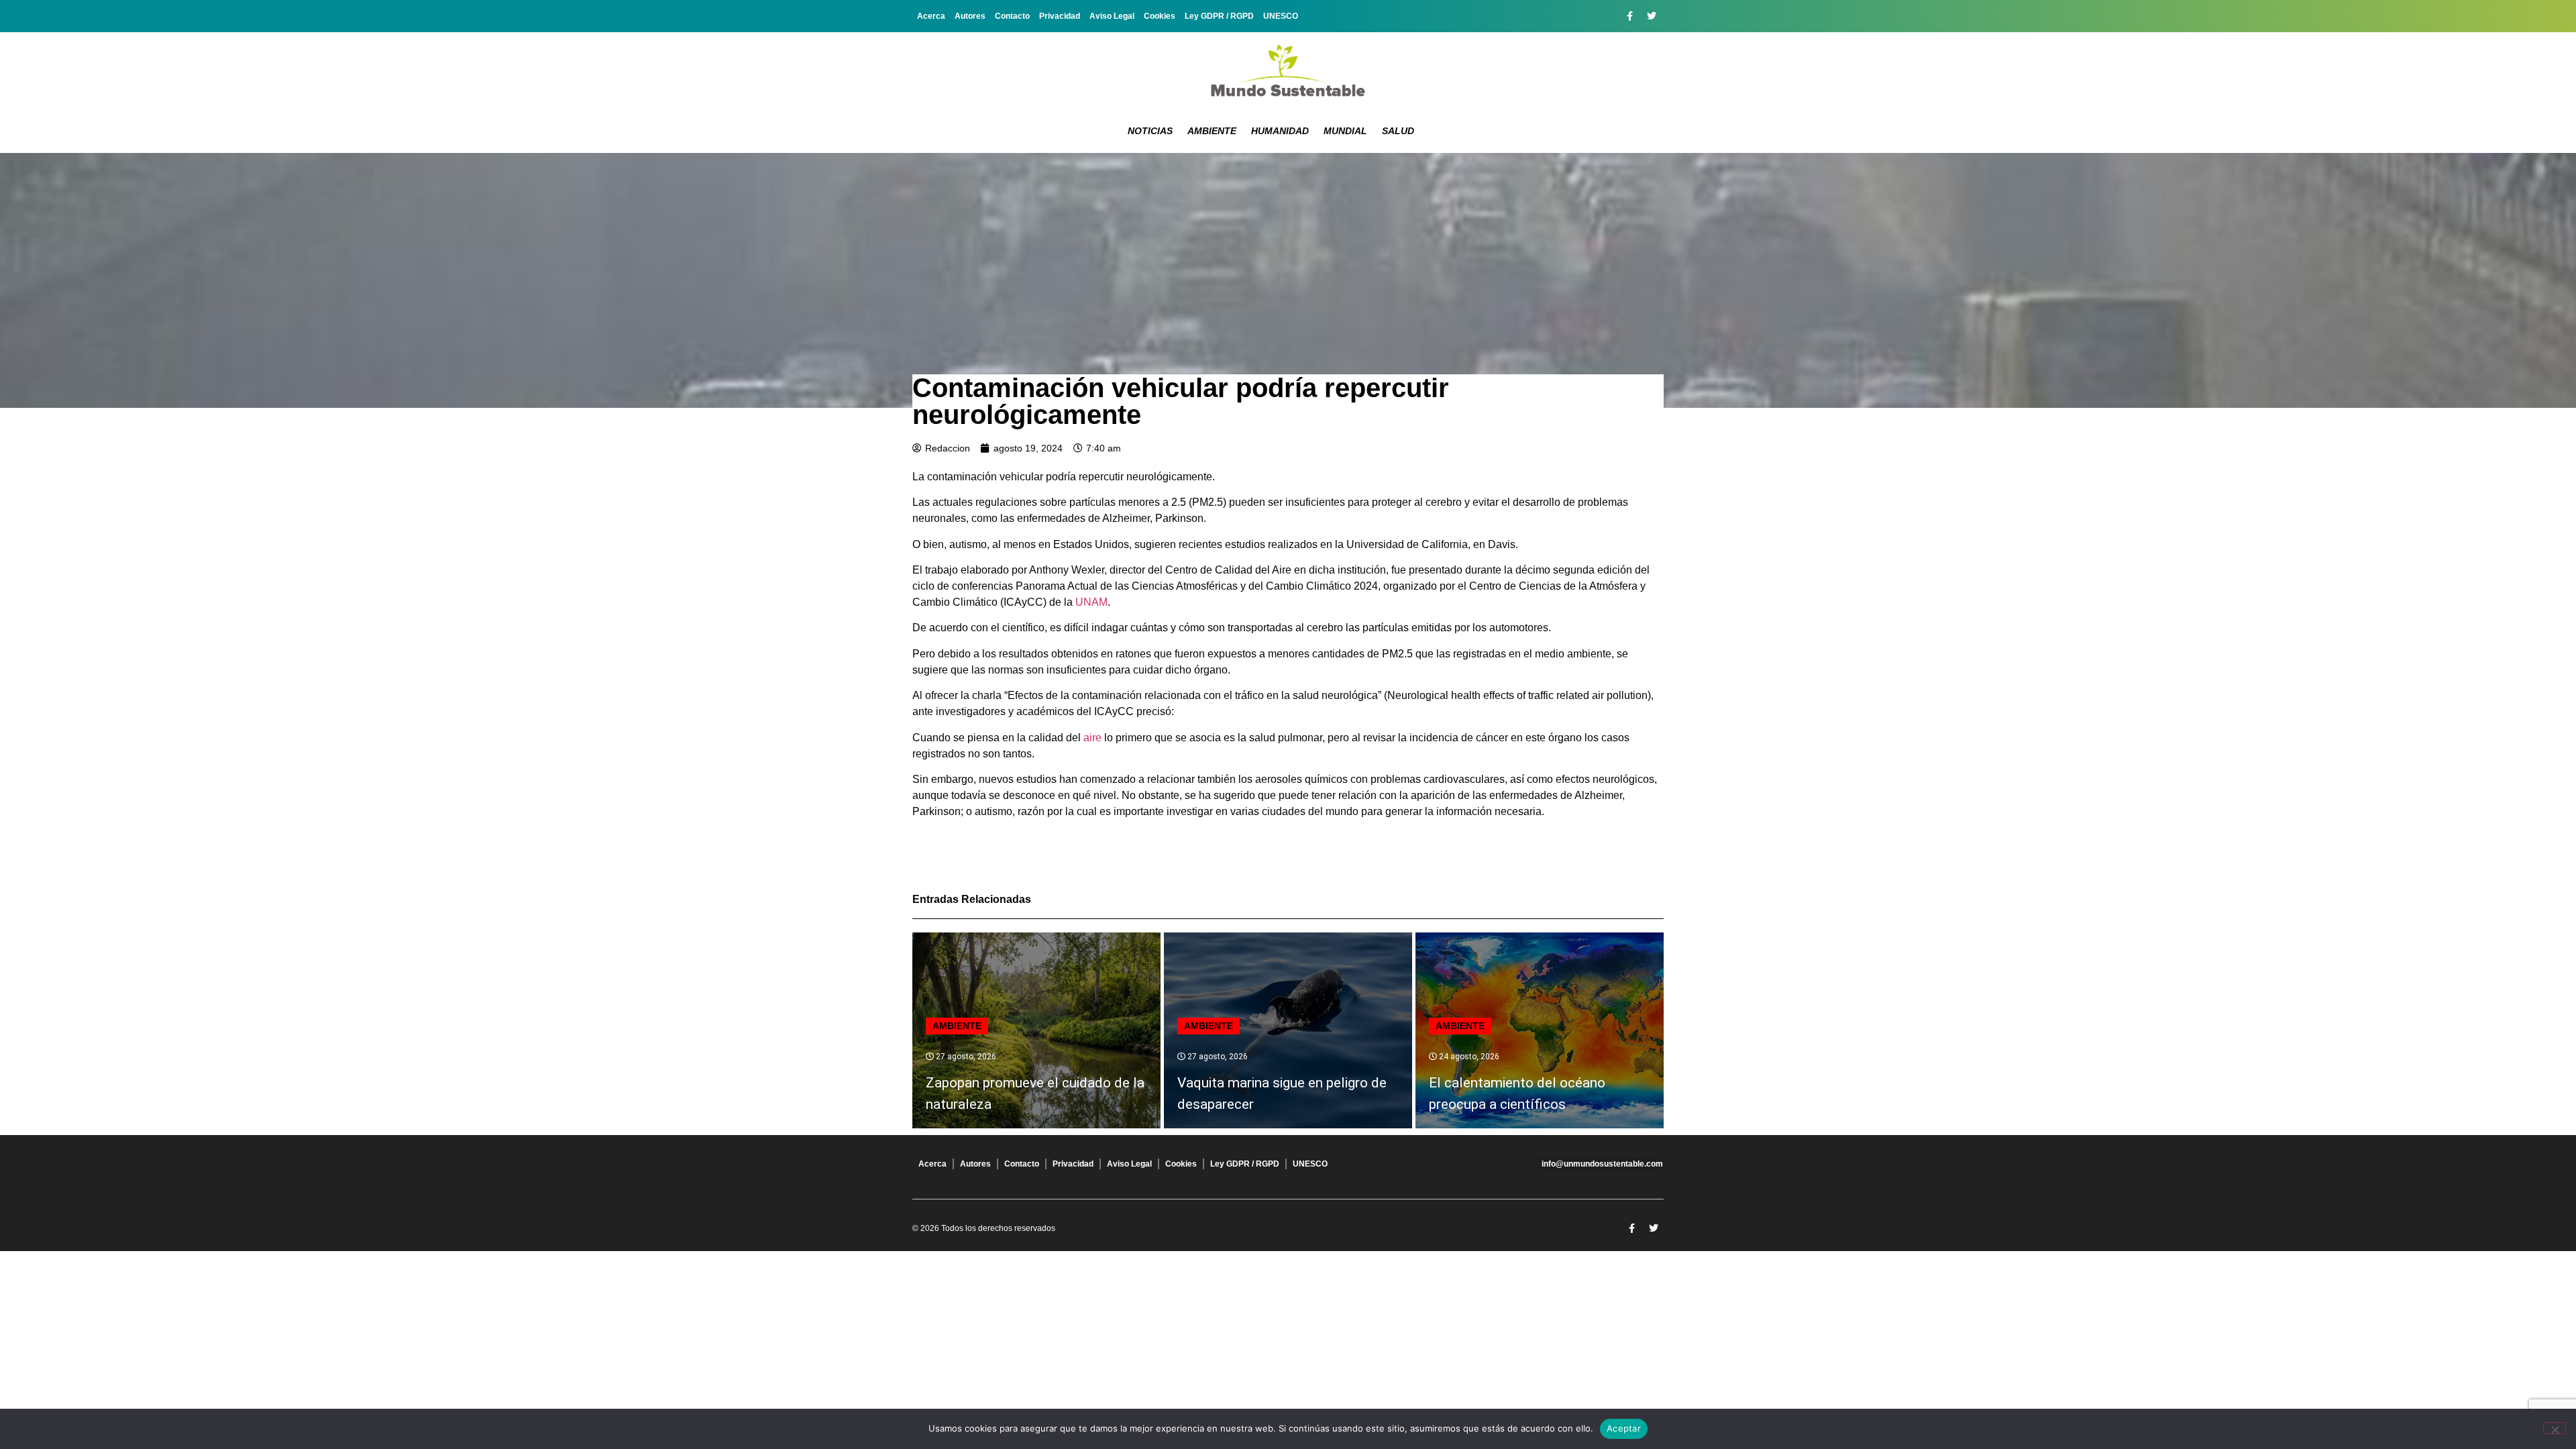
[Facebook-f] (1629, 16)
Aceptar (1624, 1428)
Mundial (1345, 131)
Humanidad (1280, 131)
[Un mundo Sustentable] (1288, 70)
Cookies (1160, 16)
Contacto (1012, 16)
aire (1092, 738)
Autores (970, 16)
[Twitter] (1652, 16)
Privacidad (1060, 16)
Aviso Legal (1112, 16)
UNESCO (1281, 16)
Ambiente (1212, 131)
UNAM (1091, 602)
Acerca (931, 16)
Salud (1398, 131)
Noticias (1150, 131)
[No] (2555, 1428)
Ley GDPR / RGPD (1219, 16)
